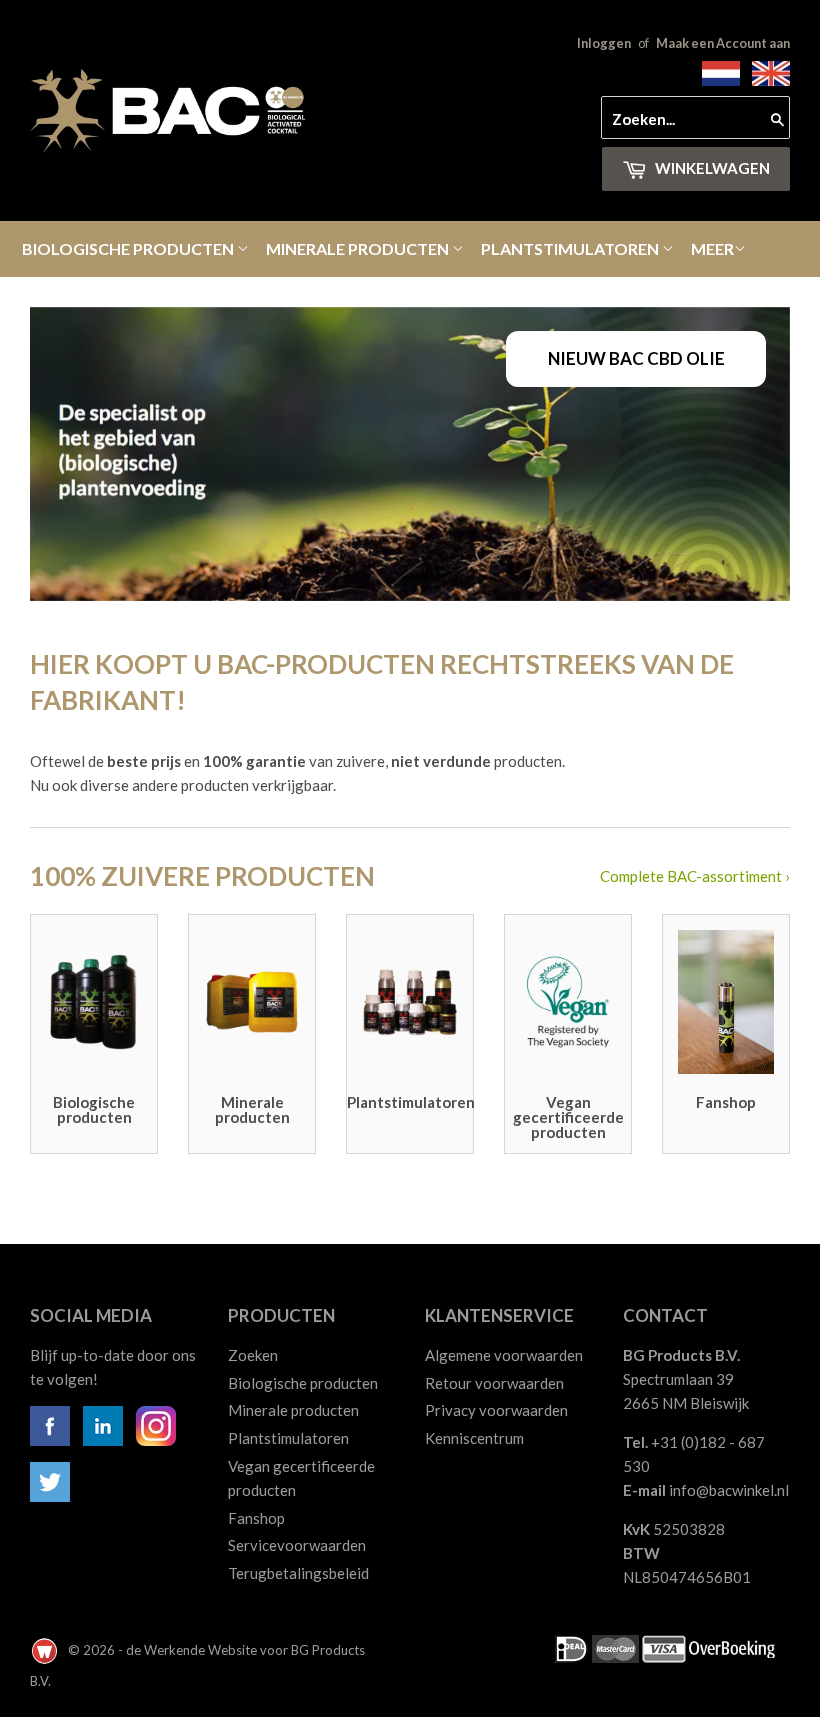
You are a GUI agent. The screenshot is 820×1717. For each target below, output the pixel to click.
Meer (712, 248)
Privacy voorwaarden (496, 1410)
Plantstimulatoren (571, 248)
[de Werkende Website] (46, 1650)
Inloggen (604, 43)
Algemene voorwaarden (504, 1355)
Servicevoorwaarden (297, 1545)
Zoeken (253, 1355)
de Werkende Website (193, 1650)
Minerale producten (359, 248)
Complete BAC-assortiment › (695, 876)
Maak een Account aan (723, 43)
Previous (62, 454)
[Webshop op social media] (50, 1440)
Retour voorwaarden (494, 1383)
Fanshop (256, 1518)
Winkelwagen (711, 168)
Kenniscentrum (474, 1438)
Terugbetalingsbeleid (298, 1573)
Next (757, 454)
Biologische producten (129, 248)
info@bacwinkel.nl (729, 1490)
